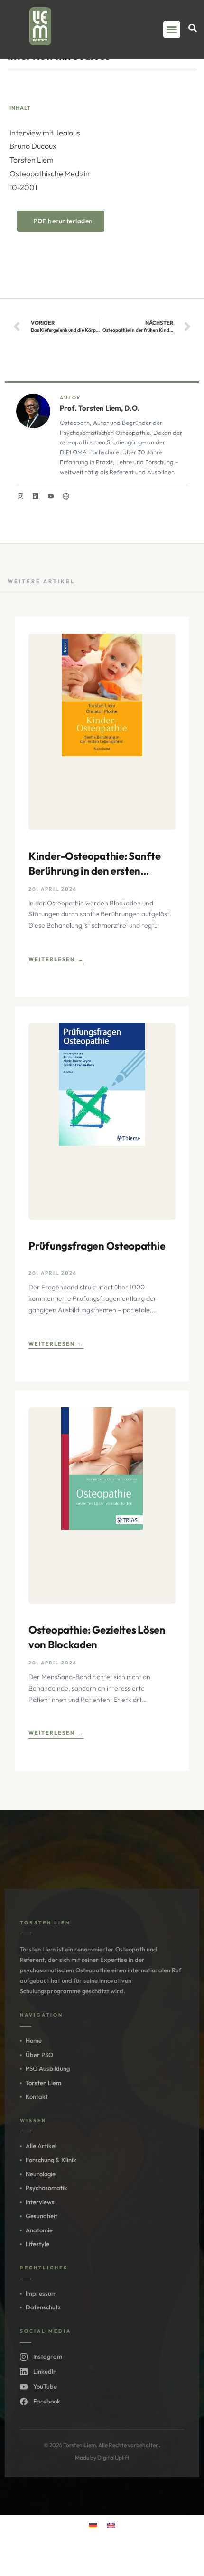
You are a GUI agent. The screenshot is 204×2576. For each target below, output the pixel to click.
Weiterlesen (52, 959)
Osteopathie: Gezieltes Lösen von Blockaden (97, 1637)
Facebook (47, 2401)
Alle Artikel (41, 2146)
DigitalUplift (113, 2457)
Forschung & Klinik (51, 2160)
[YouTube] (51, 496)
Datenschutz (43, 2307)
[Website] (66, 496)
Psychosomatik (46, 2188)
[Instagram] (20, 496)
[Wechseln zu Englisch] (111, 2525)
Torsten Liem (43, 2083)
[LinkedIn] (36, 496)
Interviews (40, 2202)
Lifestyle (37, 2244)
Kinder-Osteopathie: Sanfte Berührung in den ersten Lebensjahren (94, 864)
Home (34, 2040)
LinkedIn (45, 2371)
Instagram (48, 2356)
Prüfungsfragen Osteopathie (97, 1246)
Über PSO (39, 2055)
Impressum (41, 2293)
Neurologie (41, 2174)
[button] (172, 29)
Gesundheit (42, 2216)
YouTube (45, 2386)
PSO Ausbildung (48, 2068)
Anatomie (39, 2230)
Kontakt (37, 2096)
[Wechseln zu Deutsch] (93, 2525)
